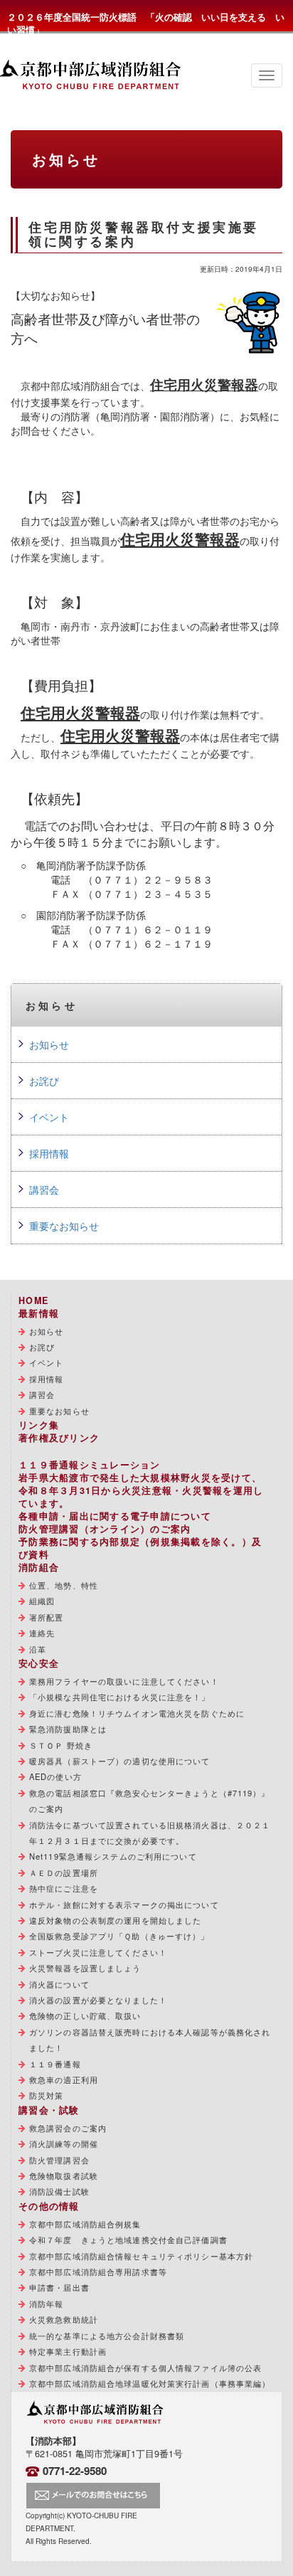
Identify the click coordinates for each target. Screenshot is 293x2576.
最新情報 (39, 1313)
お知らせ (49, 1044)
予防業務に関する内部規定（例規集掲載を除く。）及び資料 (140, 1548)
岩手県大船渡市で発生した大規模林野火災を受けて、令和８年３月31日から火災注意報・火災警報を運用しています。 (141, 1490)
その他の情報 (49, 2206)
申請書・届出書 (59, 2287)
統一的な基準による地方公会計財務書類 (107, 2336)
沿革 (38, 1649)
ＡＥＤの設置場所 (64, 1872)
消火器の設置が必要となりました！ (98, 2000)
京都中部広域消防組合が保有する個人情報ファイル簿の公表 (145, 2368)
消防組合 (39, 1567)
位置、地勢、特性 (64, 1585)
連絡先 (42, 1633)
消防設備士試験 (59, 2191)
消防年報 (46, 2304)
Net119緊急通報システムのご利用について (113, 1856)
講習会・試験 (49, 2110)
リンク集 (39, 1425)
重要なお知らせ (64, 1226)
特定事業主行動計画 (68, 2351)
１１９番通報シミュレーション (90, 1465)
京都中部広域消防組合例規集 (85, 2224)
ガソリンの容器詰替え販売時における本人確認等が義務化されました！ (150, 2040)
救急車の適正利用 (64, 2079)
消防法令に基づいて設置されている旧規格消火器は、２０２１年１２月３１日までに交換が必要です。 (150, 1833)
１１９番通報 (55, 2064)
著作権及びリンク (59, 1438)
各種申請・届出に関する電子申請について (115, 1516)
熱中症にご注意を (64, 1888)
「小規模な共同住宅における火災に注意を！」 (120, 1697)
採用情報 (49, 1153)
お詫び (44, 1081)
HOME (33, 1300)
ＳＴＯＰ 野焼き (61, 1745)
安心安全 (39, 1663)
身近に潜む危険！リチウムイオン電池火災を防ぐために (137, 1713)
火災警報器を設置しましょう (85, 1968)
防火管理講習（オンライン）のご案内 (105, 1529)
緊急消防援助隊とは (68, 1729)
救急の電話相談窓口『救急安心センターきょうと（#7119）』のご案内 (150, 1801)
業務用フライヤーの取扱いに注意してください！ (124, 1681)
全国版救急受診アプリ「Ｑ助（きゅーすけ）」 (119, 1936)
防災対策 (46, 2095)
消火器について (59, 1984)
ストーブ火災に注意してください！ (98, 1952)
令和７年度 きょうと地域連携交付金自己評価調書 (128, 2240)
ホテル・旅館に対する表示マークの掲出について (124, 1904)
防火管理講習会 (59, 2160)
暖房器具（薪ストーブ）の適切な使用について (120, 1761)
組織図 (42, 1601)
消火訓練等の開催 (64, 2143)
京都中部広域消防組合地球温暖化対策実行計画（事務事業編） (150, 2383)
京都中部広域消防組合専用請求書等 (98, 2272)
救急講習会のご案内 (68, 2128)
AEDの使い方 (55, 1776)
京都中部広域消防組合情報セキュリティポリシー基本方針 (141, 2256)
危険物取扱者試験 (64, 2175)
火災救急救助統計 (64, 2319)
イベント (49, 1117)
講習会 (44, 1189)
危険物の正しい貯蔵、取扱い (85, 2015)
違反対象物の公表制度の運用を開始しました (115, 1920)
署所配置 (46, 1617)
